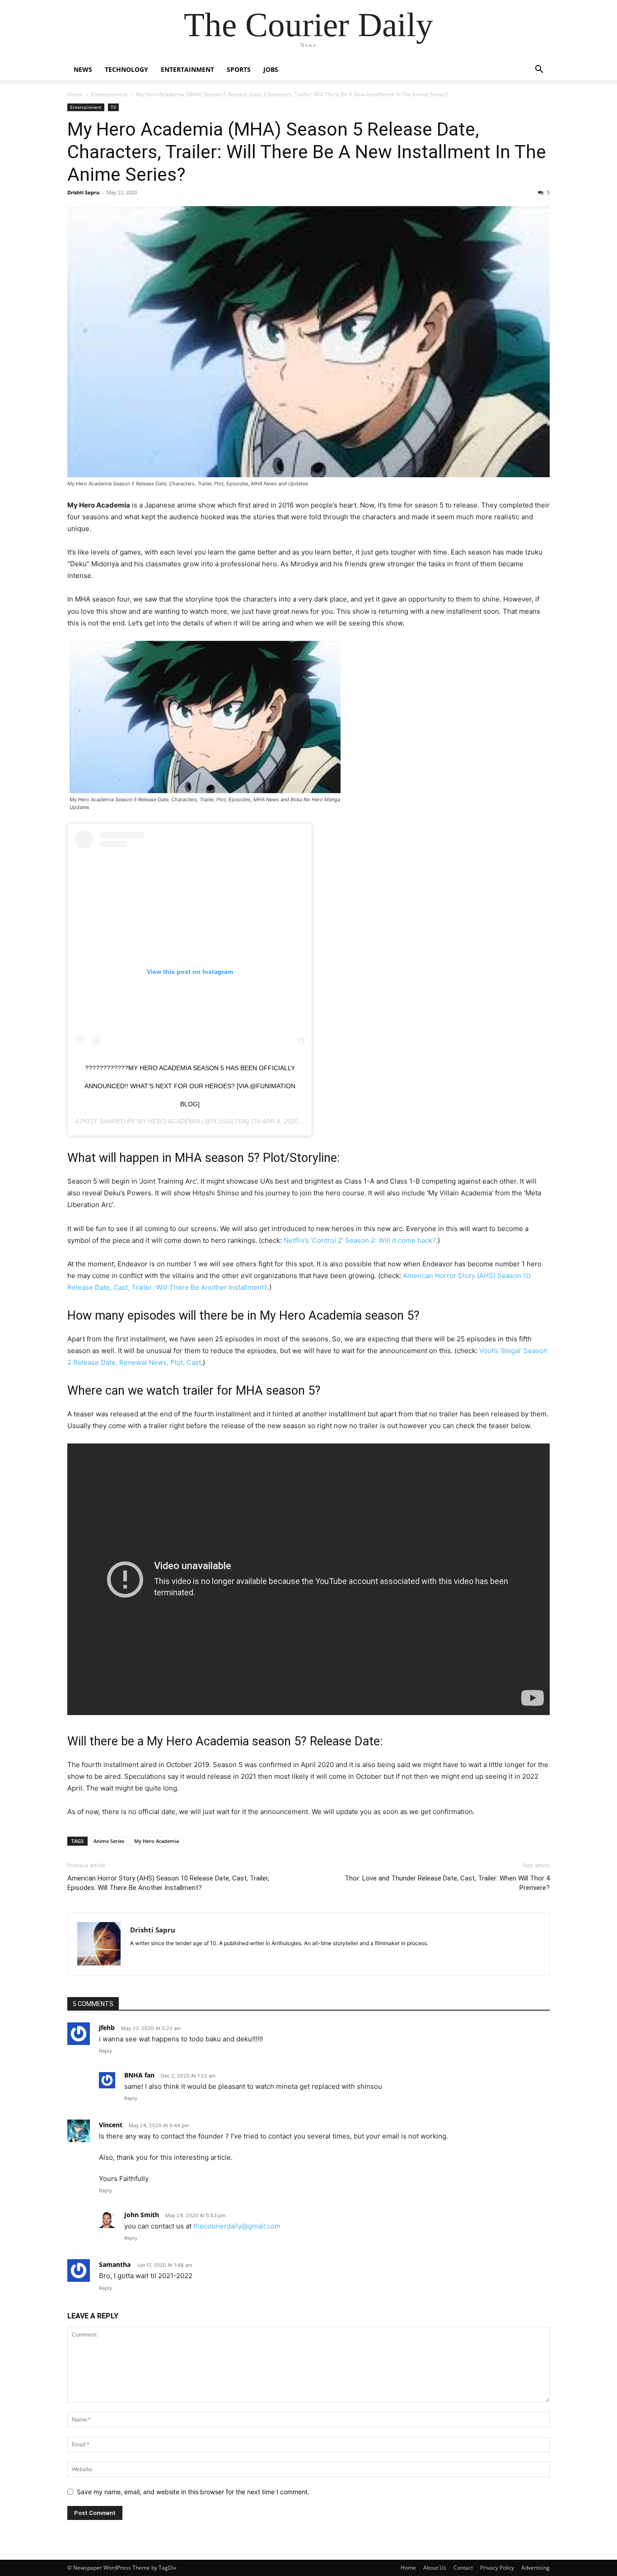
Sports (239, 69)
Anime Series (109, 1841)
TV (113, 107)
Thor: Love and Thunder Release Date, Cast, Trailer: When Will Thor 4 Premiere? (447, 1883)
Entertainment (187, 69)
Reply (105, 2051)
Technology (126, 69)
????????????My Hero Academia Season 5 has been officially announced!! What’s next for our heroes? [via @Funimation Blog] (190, 1086)
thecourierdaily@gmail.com (237, 2226)
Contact (463, 2568)
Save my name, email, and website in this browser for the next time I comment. (193, 2492)
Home (75, 94)
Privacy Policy (497, 2568)
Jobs (271, 69)
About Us (435, 2568)
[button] (539, 70)
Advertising (535, 2568)
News (83, 69)
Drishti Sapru (83, 192)
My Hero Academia (168, 1121)
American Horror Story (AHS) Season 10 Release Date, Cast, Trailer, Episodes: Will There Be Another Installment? (168, 1883)
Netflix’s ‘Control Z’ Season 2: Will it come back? (360, 1240)
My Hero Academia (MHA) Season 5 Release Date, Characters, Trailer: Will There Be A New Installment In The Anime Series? (307, 152)
